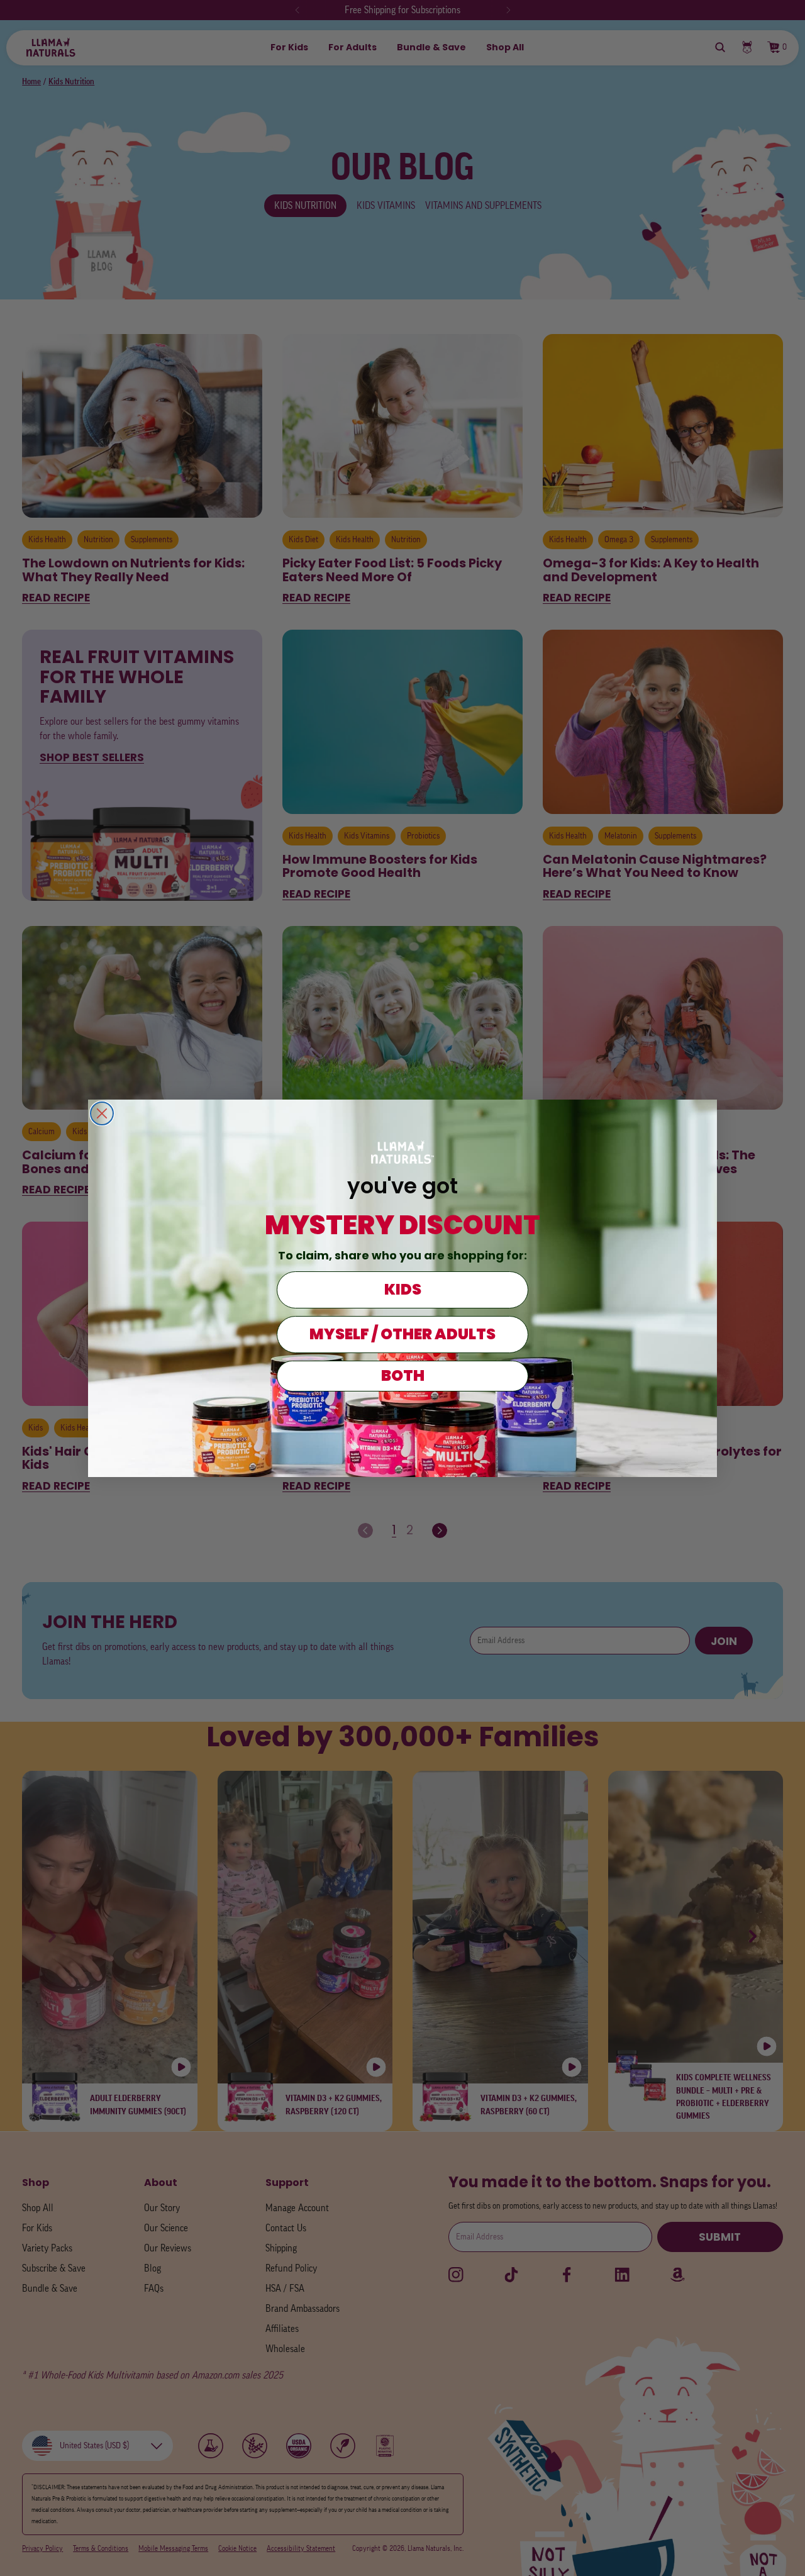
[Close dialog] (102, 1113)
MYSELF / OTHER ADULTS (402, 1334)
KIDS (403, 1289)
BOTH (403, 1375)
